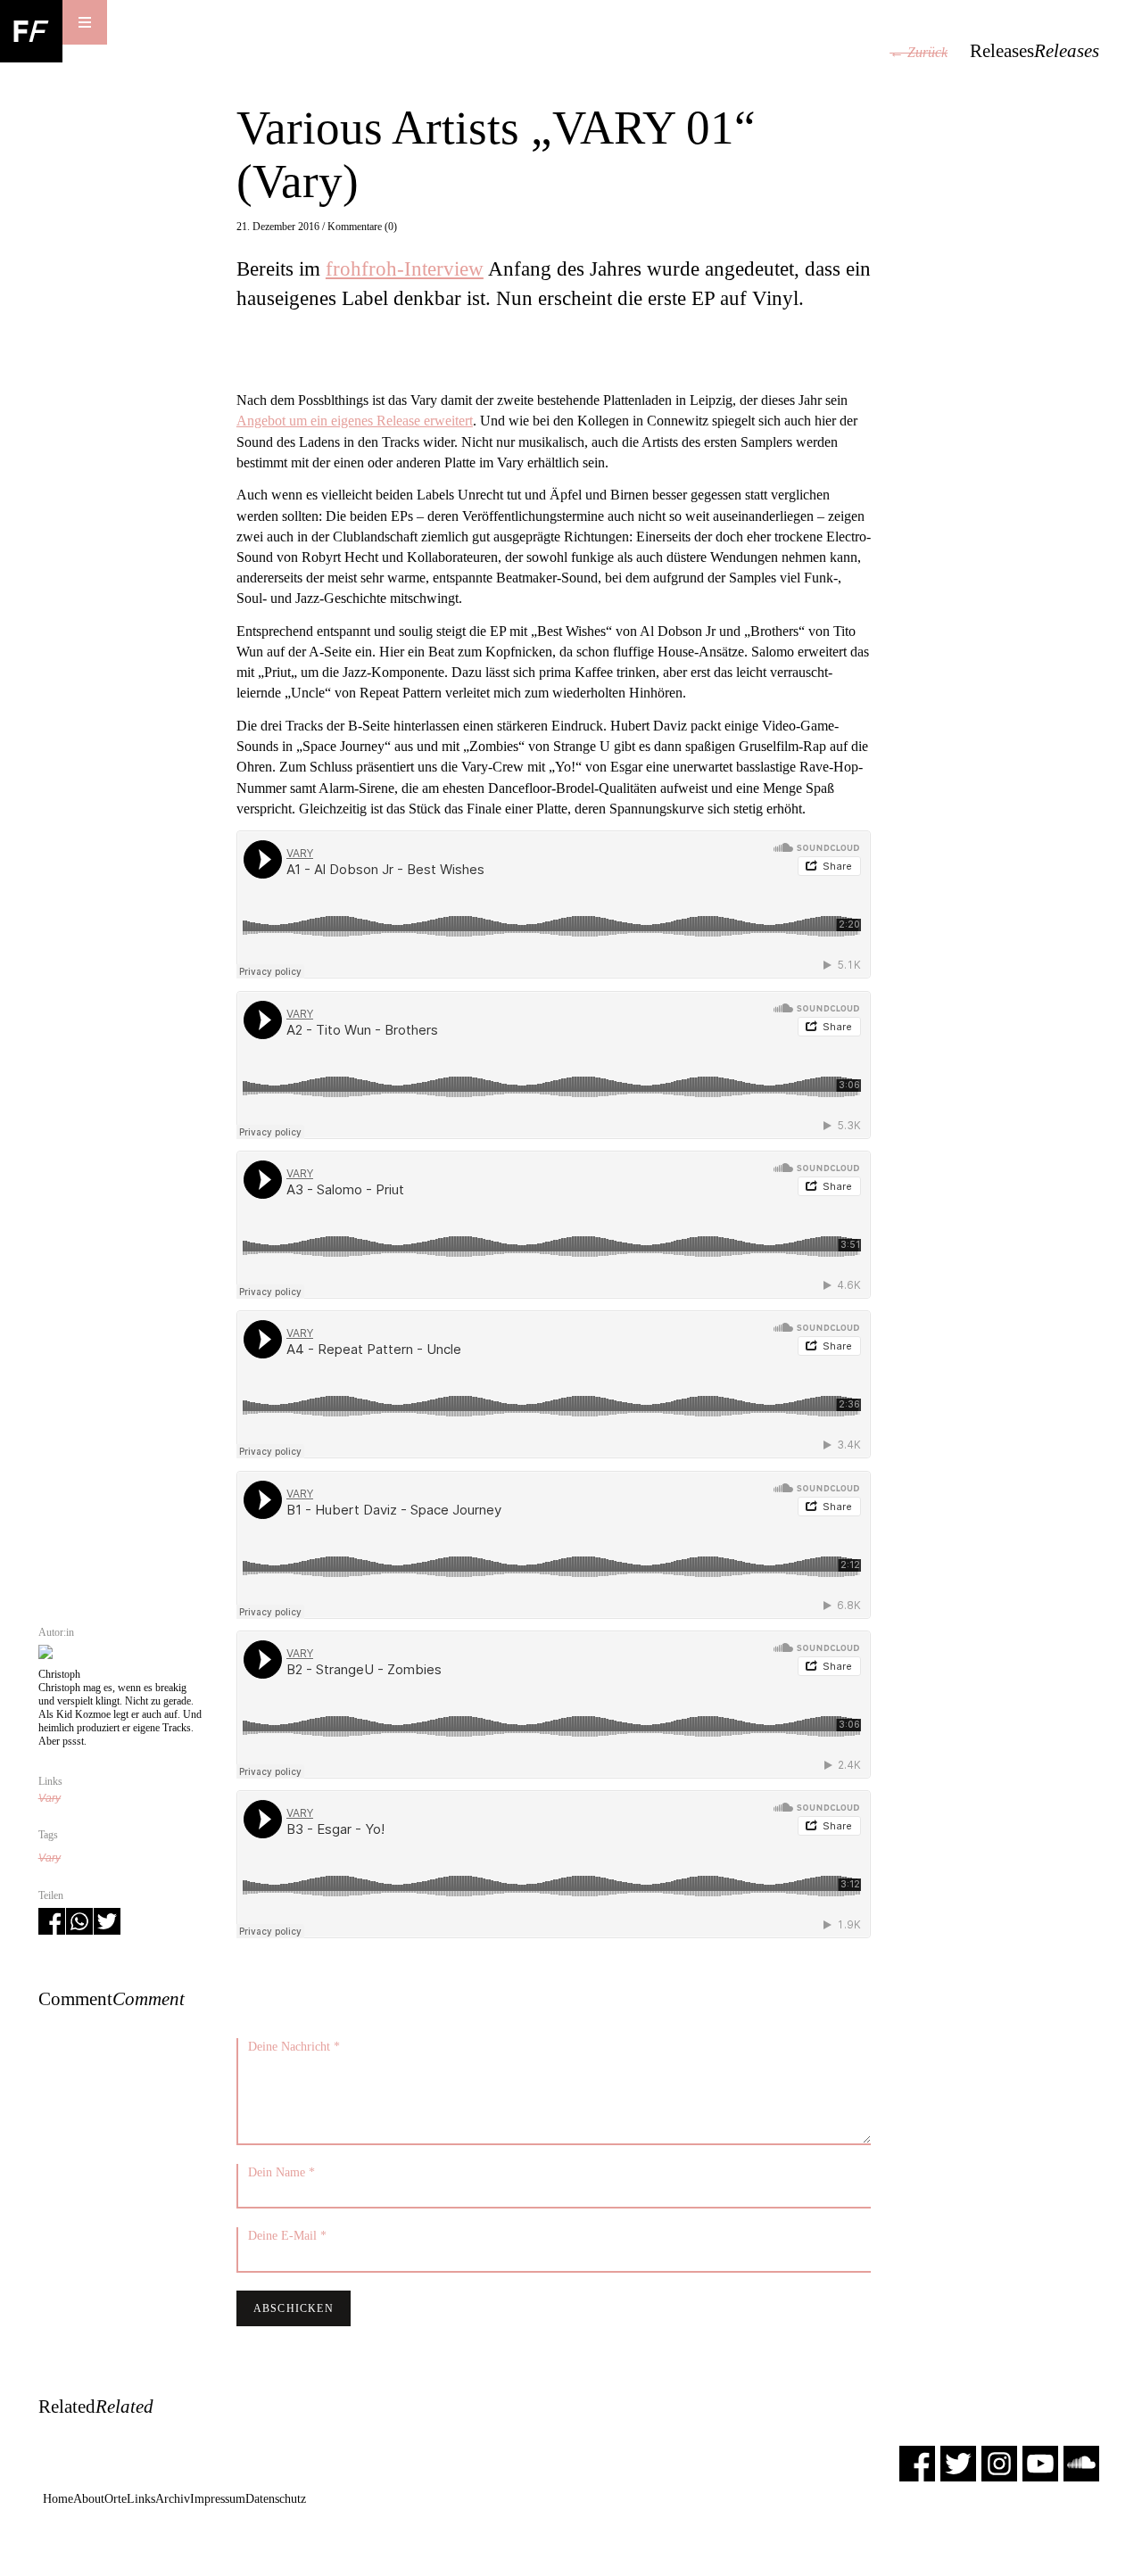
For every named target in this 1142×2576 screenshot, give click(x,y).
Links (141, 2499)
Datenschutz (276, 2499)
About (89, 2499)
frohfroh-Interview (405, 268)
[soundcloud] (1081, 2462)
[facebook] (917, 2462)
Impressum (218, 2499)
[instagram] (999, 2462)
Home (58, 2499)
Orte (116, 2499)
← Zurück (919, 52)
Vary (50, 1798)
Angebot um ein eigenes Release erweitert (355, 421)
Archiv (173, 2499)
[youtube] (1040, 2462)
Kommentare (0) (362, 227)
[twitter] (958, 2462)
